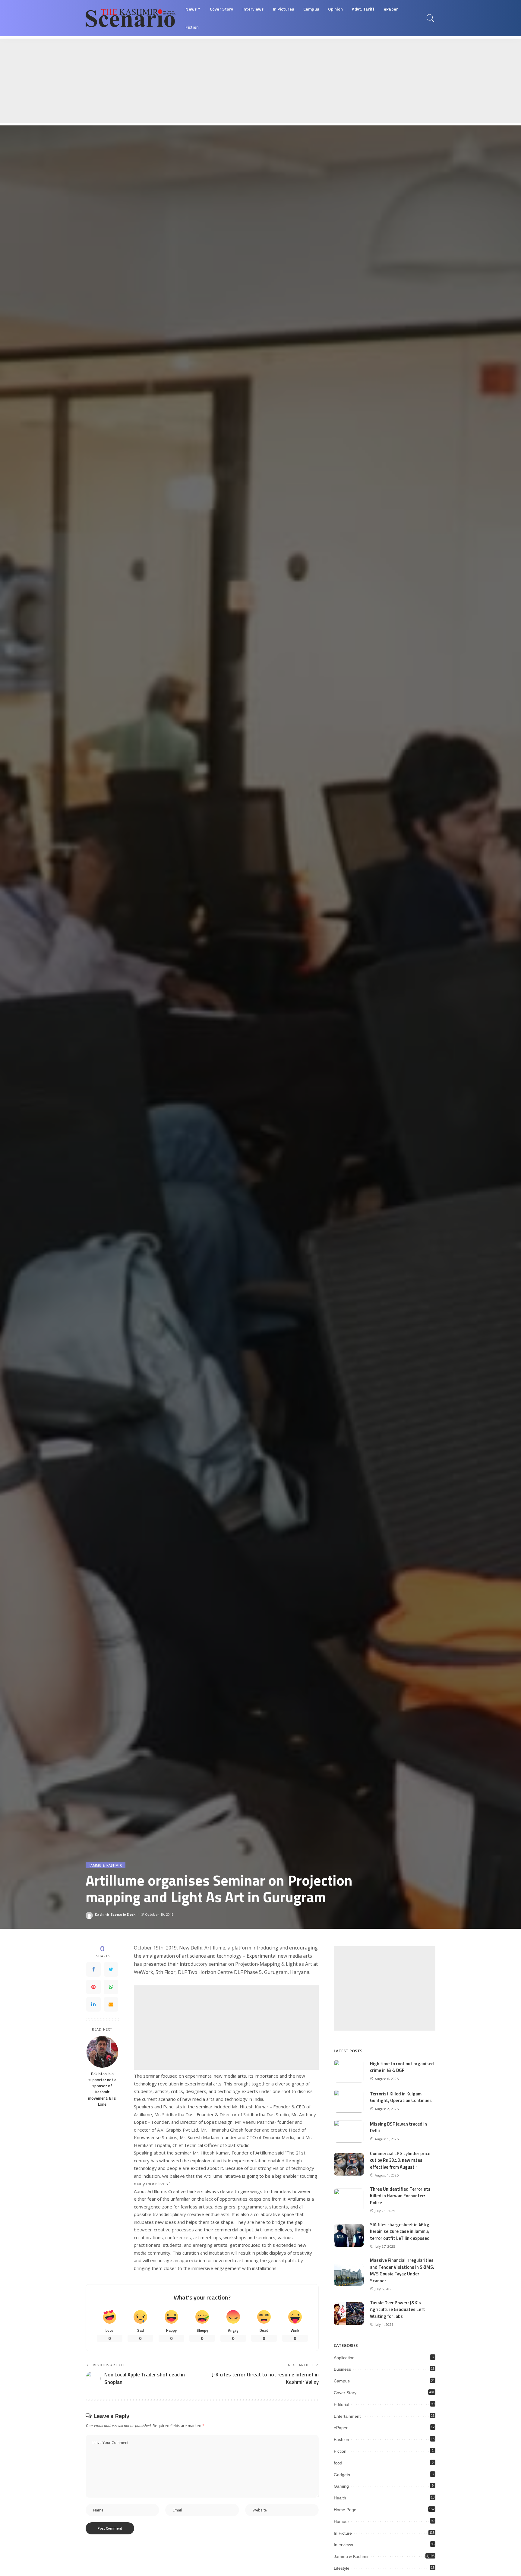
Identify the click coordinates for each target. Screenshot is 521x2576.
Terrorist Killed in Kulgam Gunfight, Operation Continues (401, 2097)
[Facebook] (93, 1969)
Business (342, 2369)
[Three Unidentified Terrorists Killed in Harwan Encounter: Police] (349, 2200)
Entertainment (347, 2416)
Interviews (343, 2545)
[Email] (111, 2004)
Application (344, 2358)
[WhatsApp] (111, 1987)
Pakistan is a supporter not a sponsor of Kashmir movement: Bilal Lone (102, 2089)
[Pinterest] (93, 1987)
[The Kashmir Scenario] (131, 18)
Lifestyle (342, 2568)
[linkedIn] (93, 2004)
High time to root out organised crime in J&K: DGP (402, 2067)
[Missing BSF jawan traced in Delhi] (349, 2131)
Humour (341, 2521)
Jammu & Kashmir (106, 1865)
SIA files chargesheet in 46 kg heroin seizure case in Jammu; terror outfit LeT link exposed (400, 2231)
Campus (342, 2381)
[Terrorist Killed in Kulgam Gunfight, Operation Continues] (349, 2101)
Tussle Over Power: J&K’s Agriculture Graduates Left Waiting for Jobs (398, 2309)
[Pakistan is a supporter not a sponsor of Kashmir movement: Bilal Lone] (102, 2052)
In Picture (343, 2533)
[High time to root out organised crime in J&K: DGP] (349, 2071)
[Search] (431, 18)
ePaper (341, 2428)
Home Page (345, 2510)
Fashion (341, 2439)
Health (340, 2498)
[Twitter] (111, 1969)
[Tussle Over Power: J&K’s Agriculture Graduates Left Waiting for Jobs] (349, 2314)
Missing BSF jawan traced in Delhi (398, 2127)
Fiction (340, 2451)
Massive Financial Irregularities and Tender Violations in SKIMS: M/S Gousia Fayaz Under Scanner (402, 2270)
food (338, 2463)
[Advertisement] (181, 81)
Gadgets (342, 2475)
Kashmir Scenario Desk (115, 1914)
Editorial (341, 2404)
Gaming (341, 2486)
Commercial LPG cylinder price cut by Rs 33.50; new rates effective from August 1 (400, 2160)
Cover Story (345, 2393)
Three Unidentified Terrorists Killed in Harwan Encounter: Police (400, 2196)
